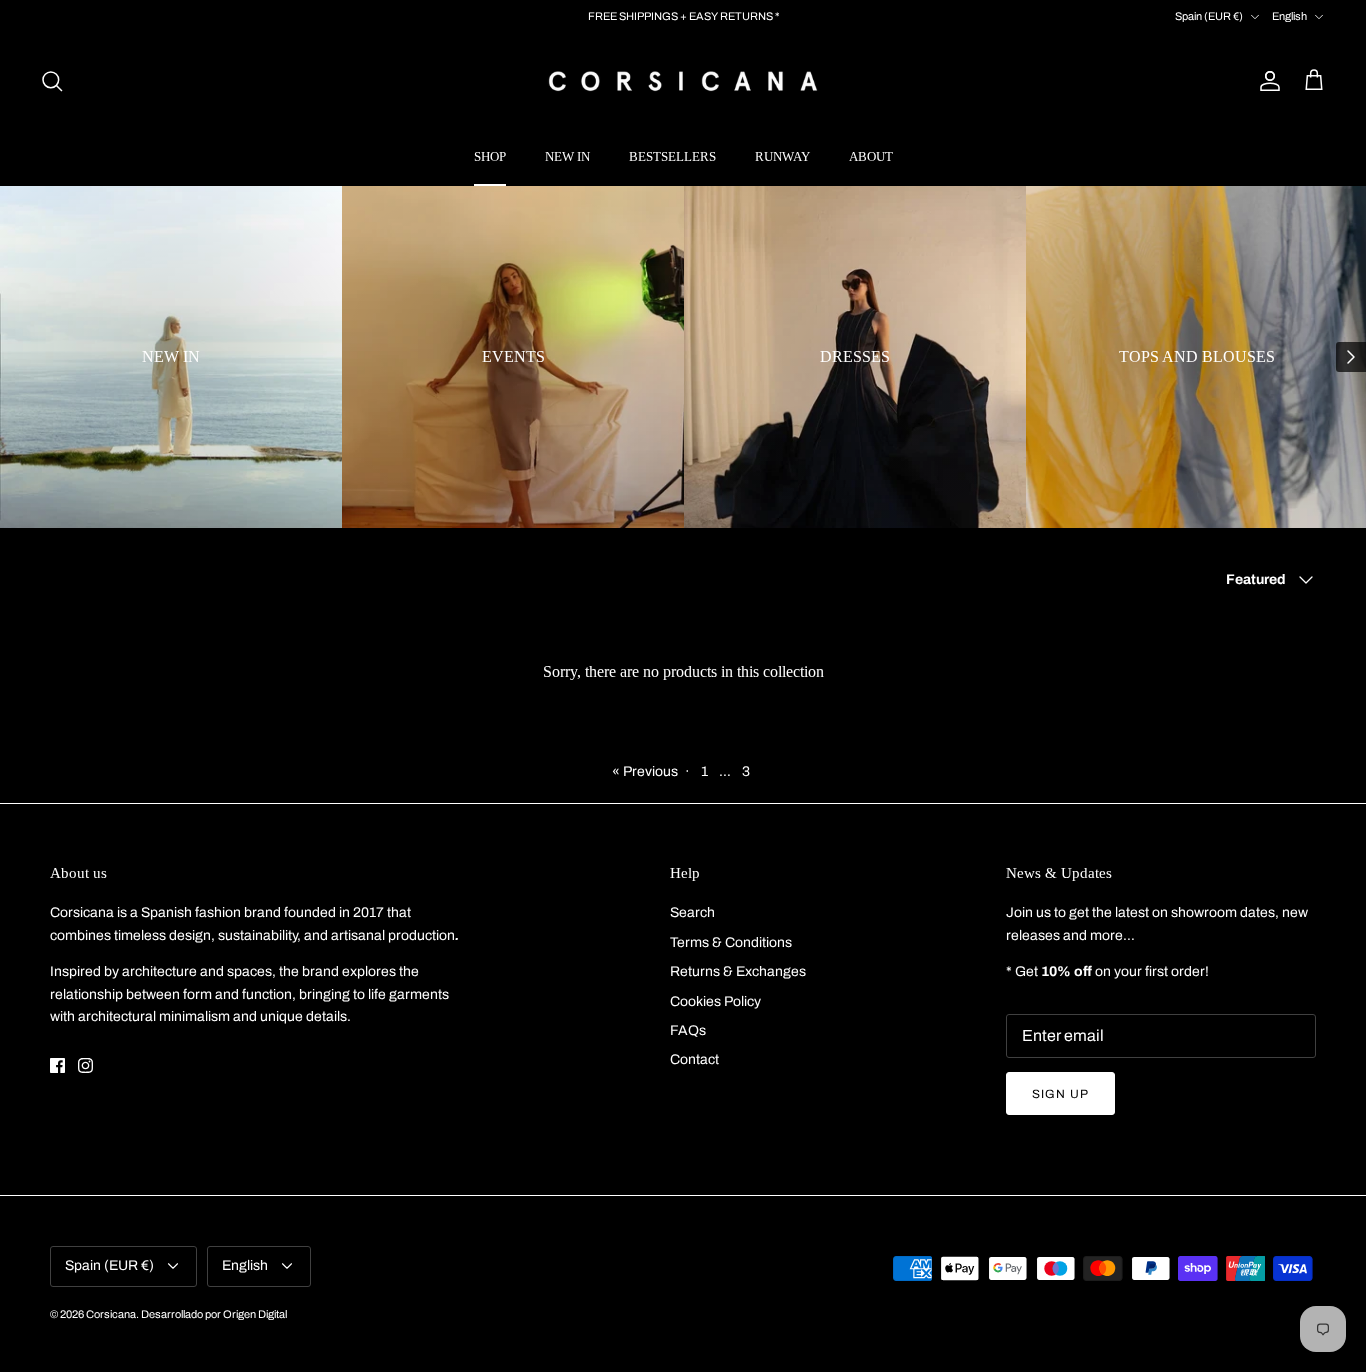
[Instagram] (85, 1065)
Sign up (1060, 1094)
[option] (171, 357)
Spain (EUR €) (1209, 16)
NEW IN (567, 156)
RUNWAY (782, 156)
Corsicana (111, 1314)
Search (692, 912)
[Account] (1266, 81)
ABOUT (871, 156)
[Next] (1351, 357)
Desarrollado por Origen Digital (214, 1314)
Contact (694, 1059)
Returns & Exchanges (738, 971)
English (1289, 16)
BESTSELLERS (672, 156)
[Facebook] (57, 1065)
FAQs (688, 1030)
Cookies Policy (715, 1001)
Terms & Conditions (731, 942)
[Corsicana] (683, 80)
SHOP (490, 156)
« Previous (645, 771)
